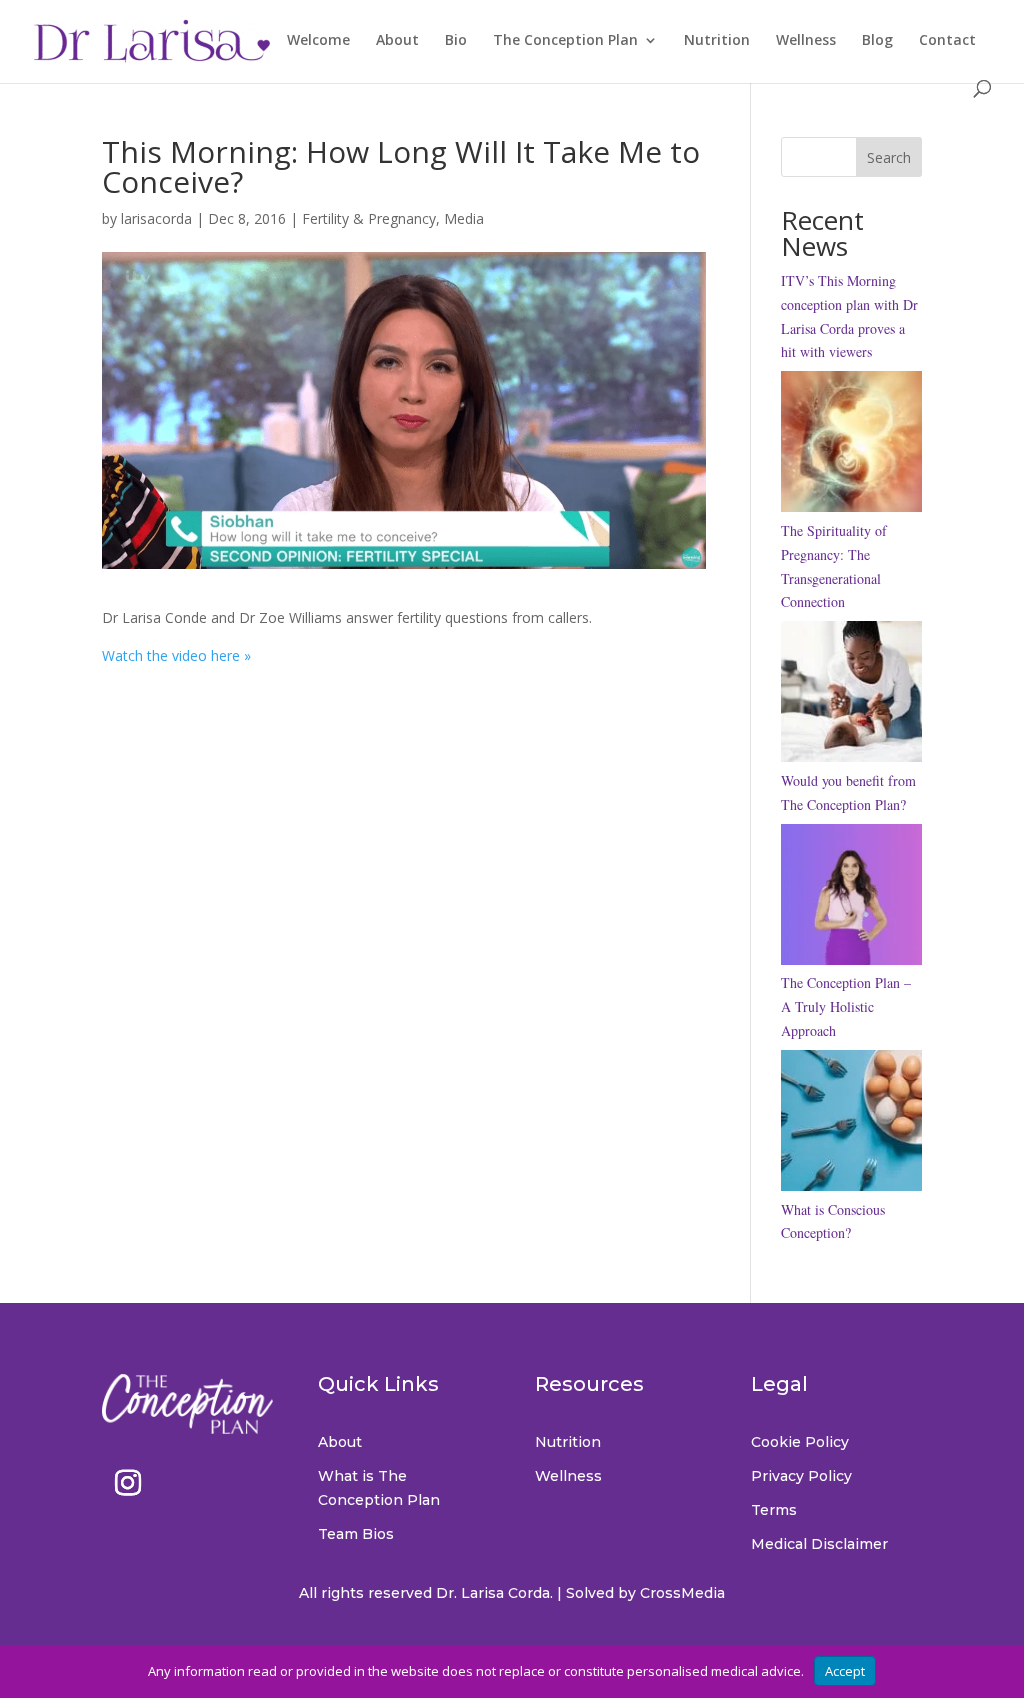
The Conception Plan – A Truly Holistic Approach (846, 1006)
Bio (456, 41)
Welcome (318, 41)
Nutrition (717, 41)
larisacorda (156, 218)
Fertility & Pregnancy (369, 218)
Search (889, 157)
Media (464, 218)
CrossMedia (682, 1593)
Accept (845, 1671)
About (397, 41)
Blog (877, 41)
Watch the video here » (176, 655)
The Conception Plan (565, 41)
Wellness (806, 41)
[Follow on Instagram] (128, 1483)
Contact (947, 41)
